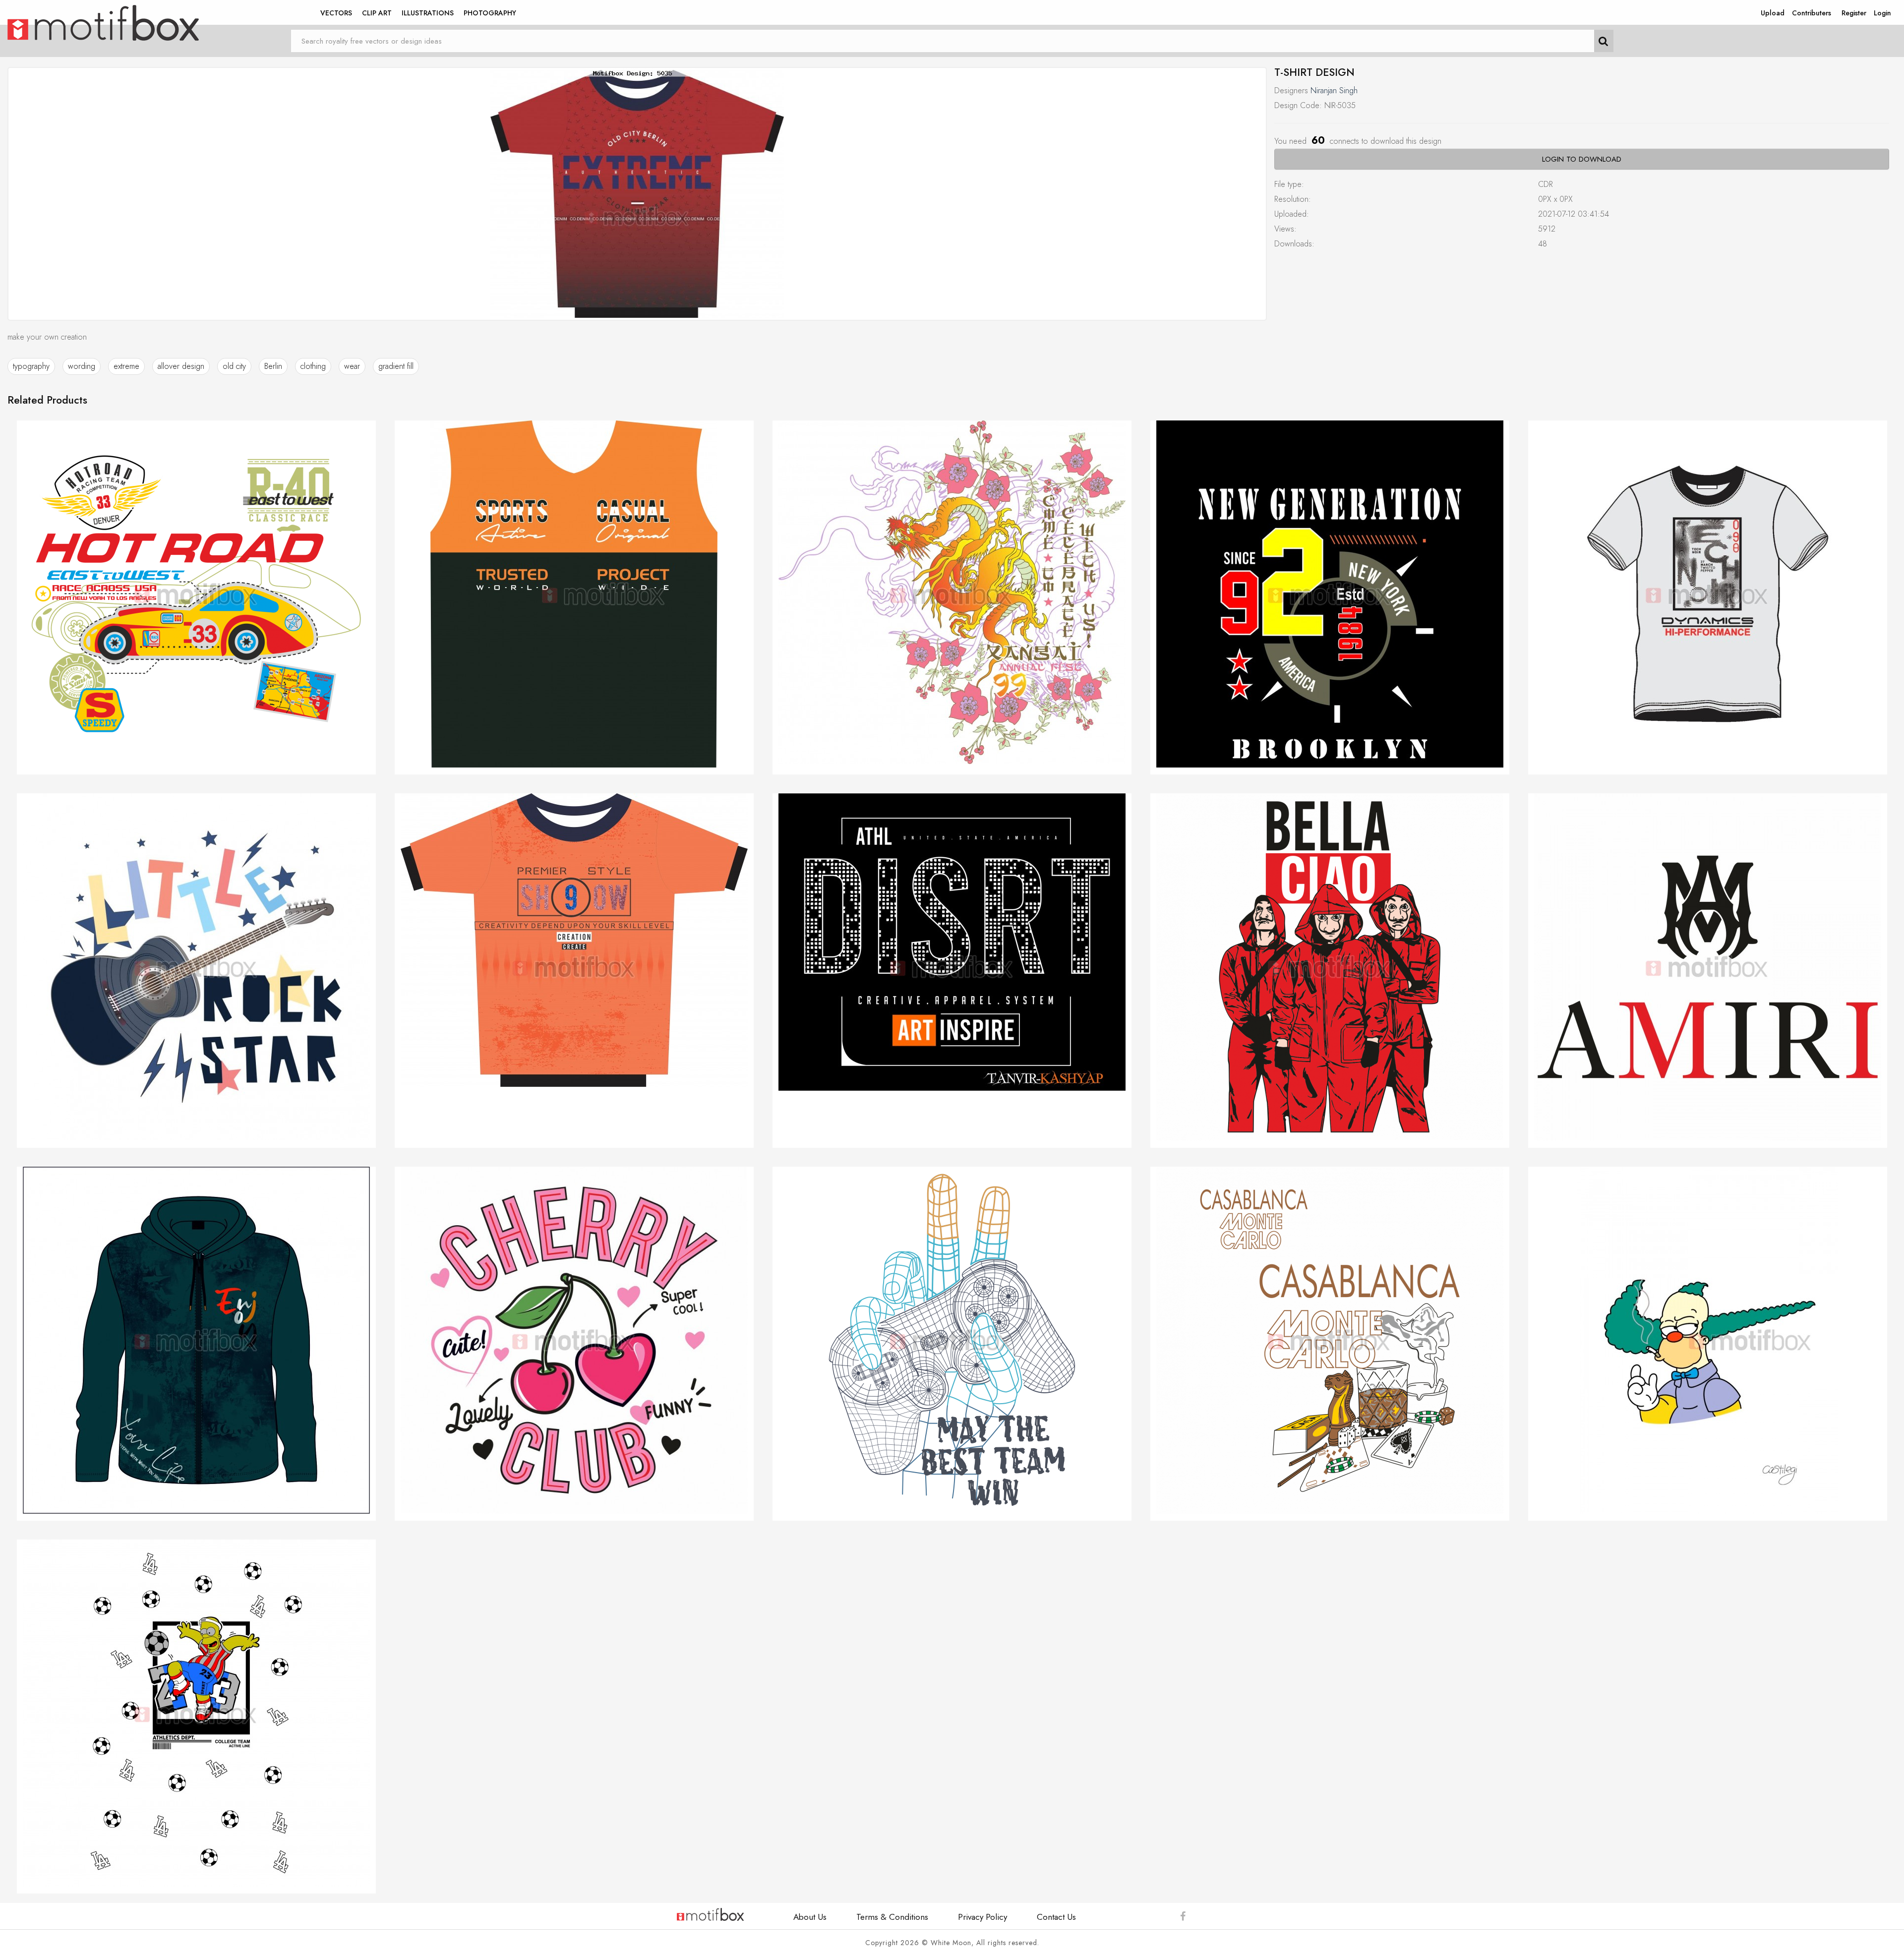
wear (352, 366)
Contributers (1812, 13)
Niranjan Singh (1334, 90)
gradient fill (396, 366)
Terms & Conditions (892, 1917)
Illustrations (428, 13)
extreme (126, 366)
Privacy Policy (982, 1917)
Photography (490, 13)
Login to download (1582, 159)
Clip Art (377, 13)
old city (234, 366)
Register (1854, 13)
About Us (810, 1917)
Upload (1773, 13)
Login (1882, 13)
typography (31, 366)
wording (82, 366)
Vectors (336, 13)
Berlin (273, 366)
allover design (181, 366)
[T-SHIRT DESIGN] (637, 194)
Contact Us (1056, 1917)
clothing (313, 366)
